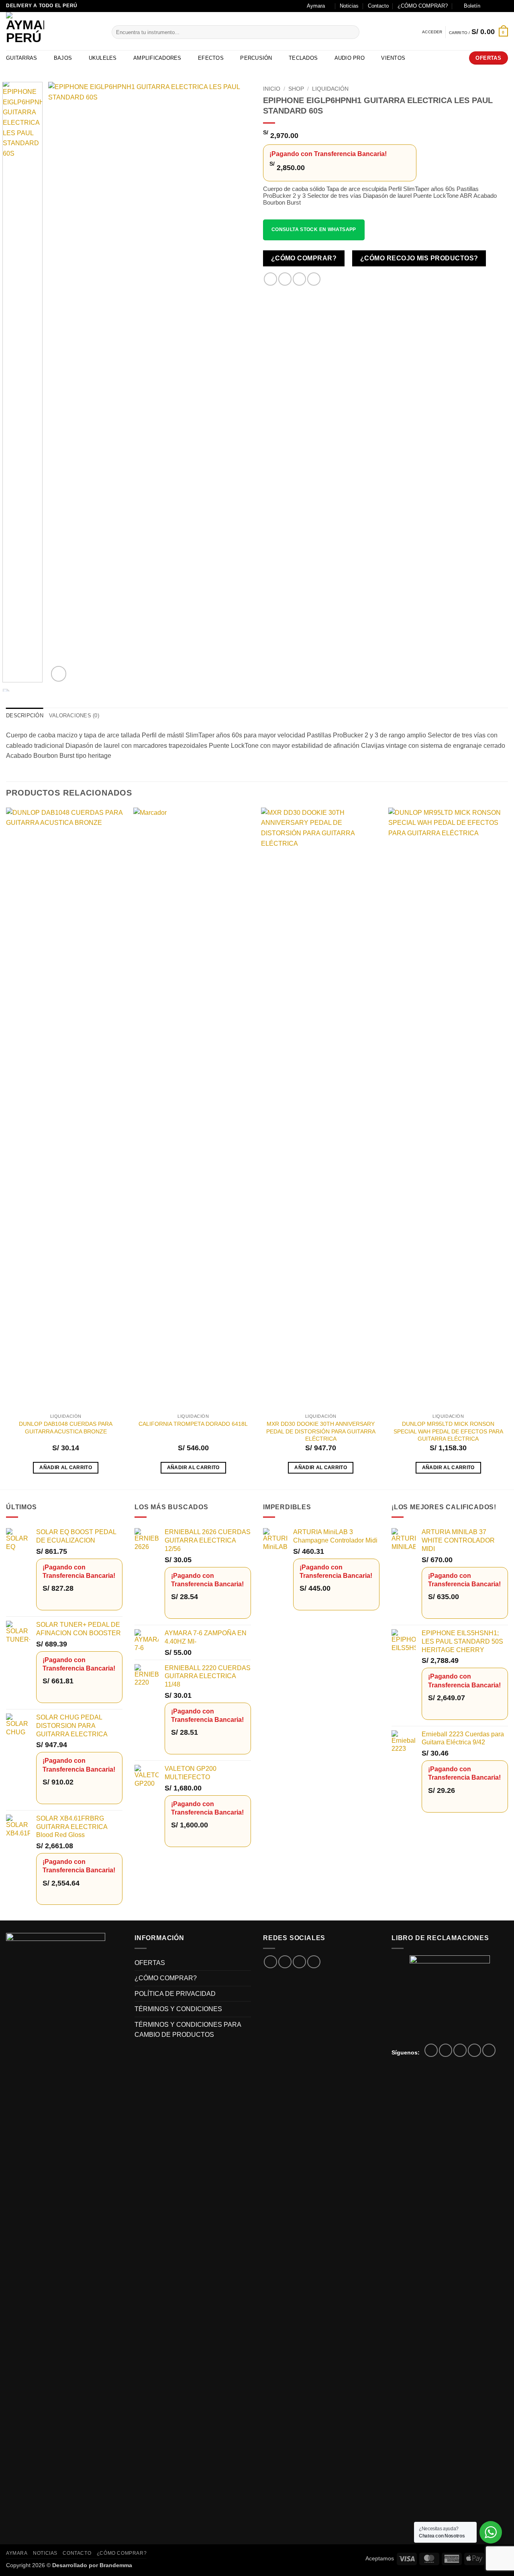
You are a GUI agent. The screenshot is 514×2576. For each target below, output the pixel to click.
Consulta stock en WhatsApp (314, 229)
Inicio (272, 89)
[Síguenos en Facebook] (489, 6)
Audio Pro (350, 58)
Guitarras (21, 58)
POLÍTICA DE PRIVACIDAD (175, 1994)
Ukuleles (103, 58)
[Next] (237, 383)
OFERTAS (150, 1963)
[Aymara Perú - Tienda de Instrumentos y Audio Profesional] (53, 31)
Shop (296, 89)
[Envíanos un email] (504, 6)
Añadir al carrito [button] (66, 1468)
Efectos (211, 58)
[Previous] (62, 383)
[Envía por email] (299, 279)
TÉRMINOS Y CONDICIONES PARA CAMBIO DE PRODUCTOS (188, 2030)
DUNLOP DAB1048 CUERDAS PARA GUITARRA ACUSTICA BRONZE (66, 1428)
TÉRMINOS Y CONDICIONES (178, 2009)
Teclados (303, 58)
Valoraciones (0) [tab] (74, 716)
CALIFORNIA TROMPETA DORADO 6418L (193, 1424)
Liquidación (330, 89)
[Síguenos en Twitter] (460, 2050)
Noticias (349, 6)
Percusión (256, 58)
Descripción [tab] (25, 716)
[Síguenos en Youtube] (489, 2050)
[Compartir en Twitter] (285, 279)
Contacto (378, 6)
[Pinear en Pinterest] (314, 279)
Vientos (393, 58)
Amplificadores (157, 58)
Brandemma (116, 2565)
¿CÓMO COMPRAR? (423, 6)
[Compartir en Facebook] (270, 279)
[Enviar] (352, 32)
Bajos (63, 58)
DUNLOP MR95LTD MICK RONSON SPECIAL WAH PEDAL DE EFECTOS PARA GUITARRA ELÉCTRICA (448, 1431)
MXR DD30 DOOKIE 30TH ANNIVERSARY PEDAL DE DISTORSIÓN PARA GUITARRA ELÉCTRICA (321, 1431)
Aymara (316, 6)
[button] (468, 6)
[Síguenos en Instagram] (496, 6)
